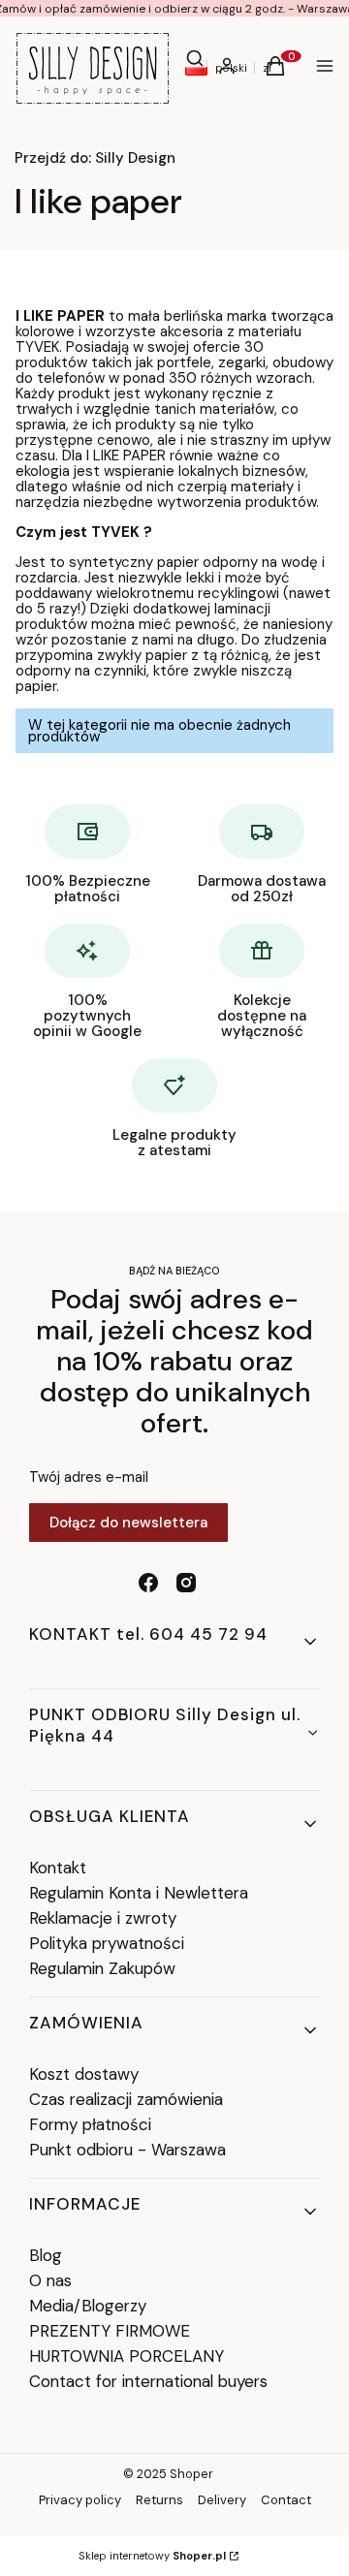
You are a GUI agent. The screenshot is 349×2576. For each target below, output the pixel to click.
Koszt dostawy (84, 2074)
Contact (286, 2500)
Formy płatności (90, 2124)
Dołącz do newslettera (128, 1523)
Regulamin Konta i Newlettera (139, 1893)
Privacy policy (80, 2500)
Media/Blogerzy (88, 2306)
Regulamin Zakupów (102, 1968)
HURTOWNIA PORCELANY (127, 2356)
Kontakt (58, 1868)
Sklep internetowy (152, 2556)
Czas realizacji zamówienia (126, 2099)
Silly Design (95, 158)
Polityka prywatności (107, 1943)
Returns (159, 2500)
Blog (46, 2255)
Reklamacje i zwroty (103, 1918)
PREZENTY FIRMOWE (110, 2331)
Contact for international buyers (148, 2381)
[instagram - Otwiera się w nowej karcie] (186, 1583)
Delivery (222, 2500)
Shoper (191, 2474)
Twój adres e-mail (89, 1477)
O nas (50, 2280)
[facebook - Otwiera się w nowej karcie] (148, 1583)
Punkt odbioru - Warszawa (127, 2150)
